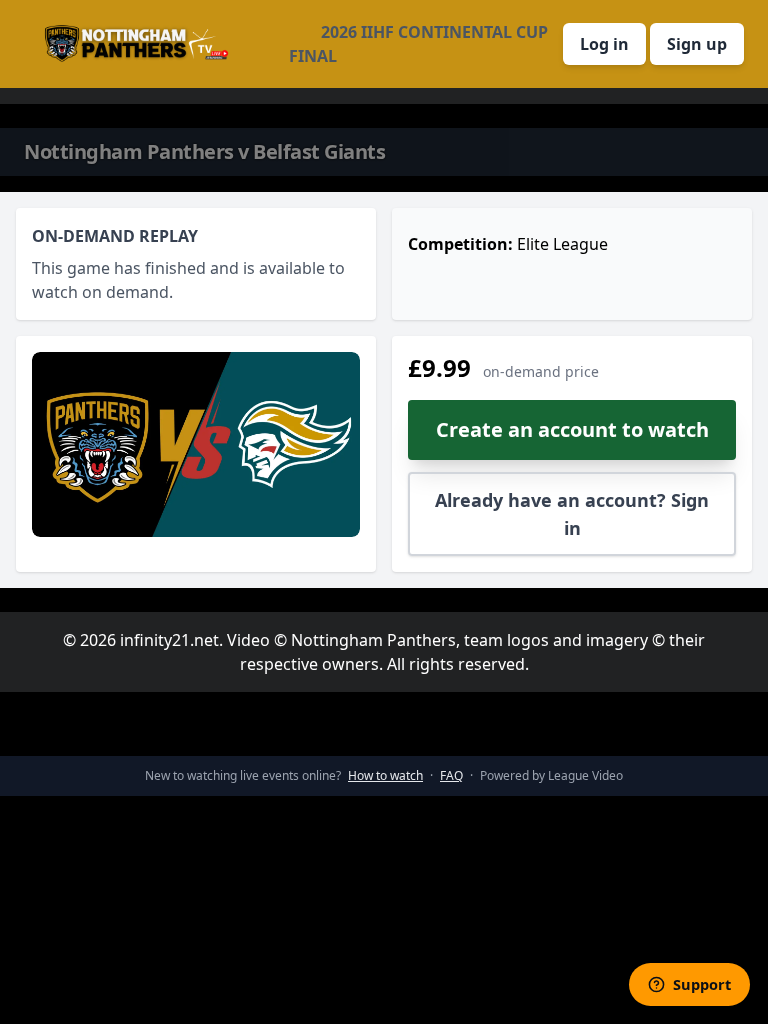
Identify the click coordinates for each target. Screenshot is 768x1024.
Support (702, 984)
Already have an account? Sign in (572, 514)
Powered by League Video (551, 775)
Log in (604, 44)
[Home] (136, 44)
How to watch (385, 775)
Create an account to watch (572, 429)
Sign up (697, 44)
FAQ (451, 775)
